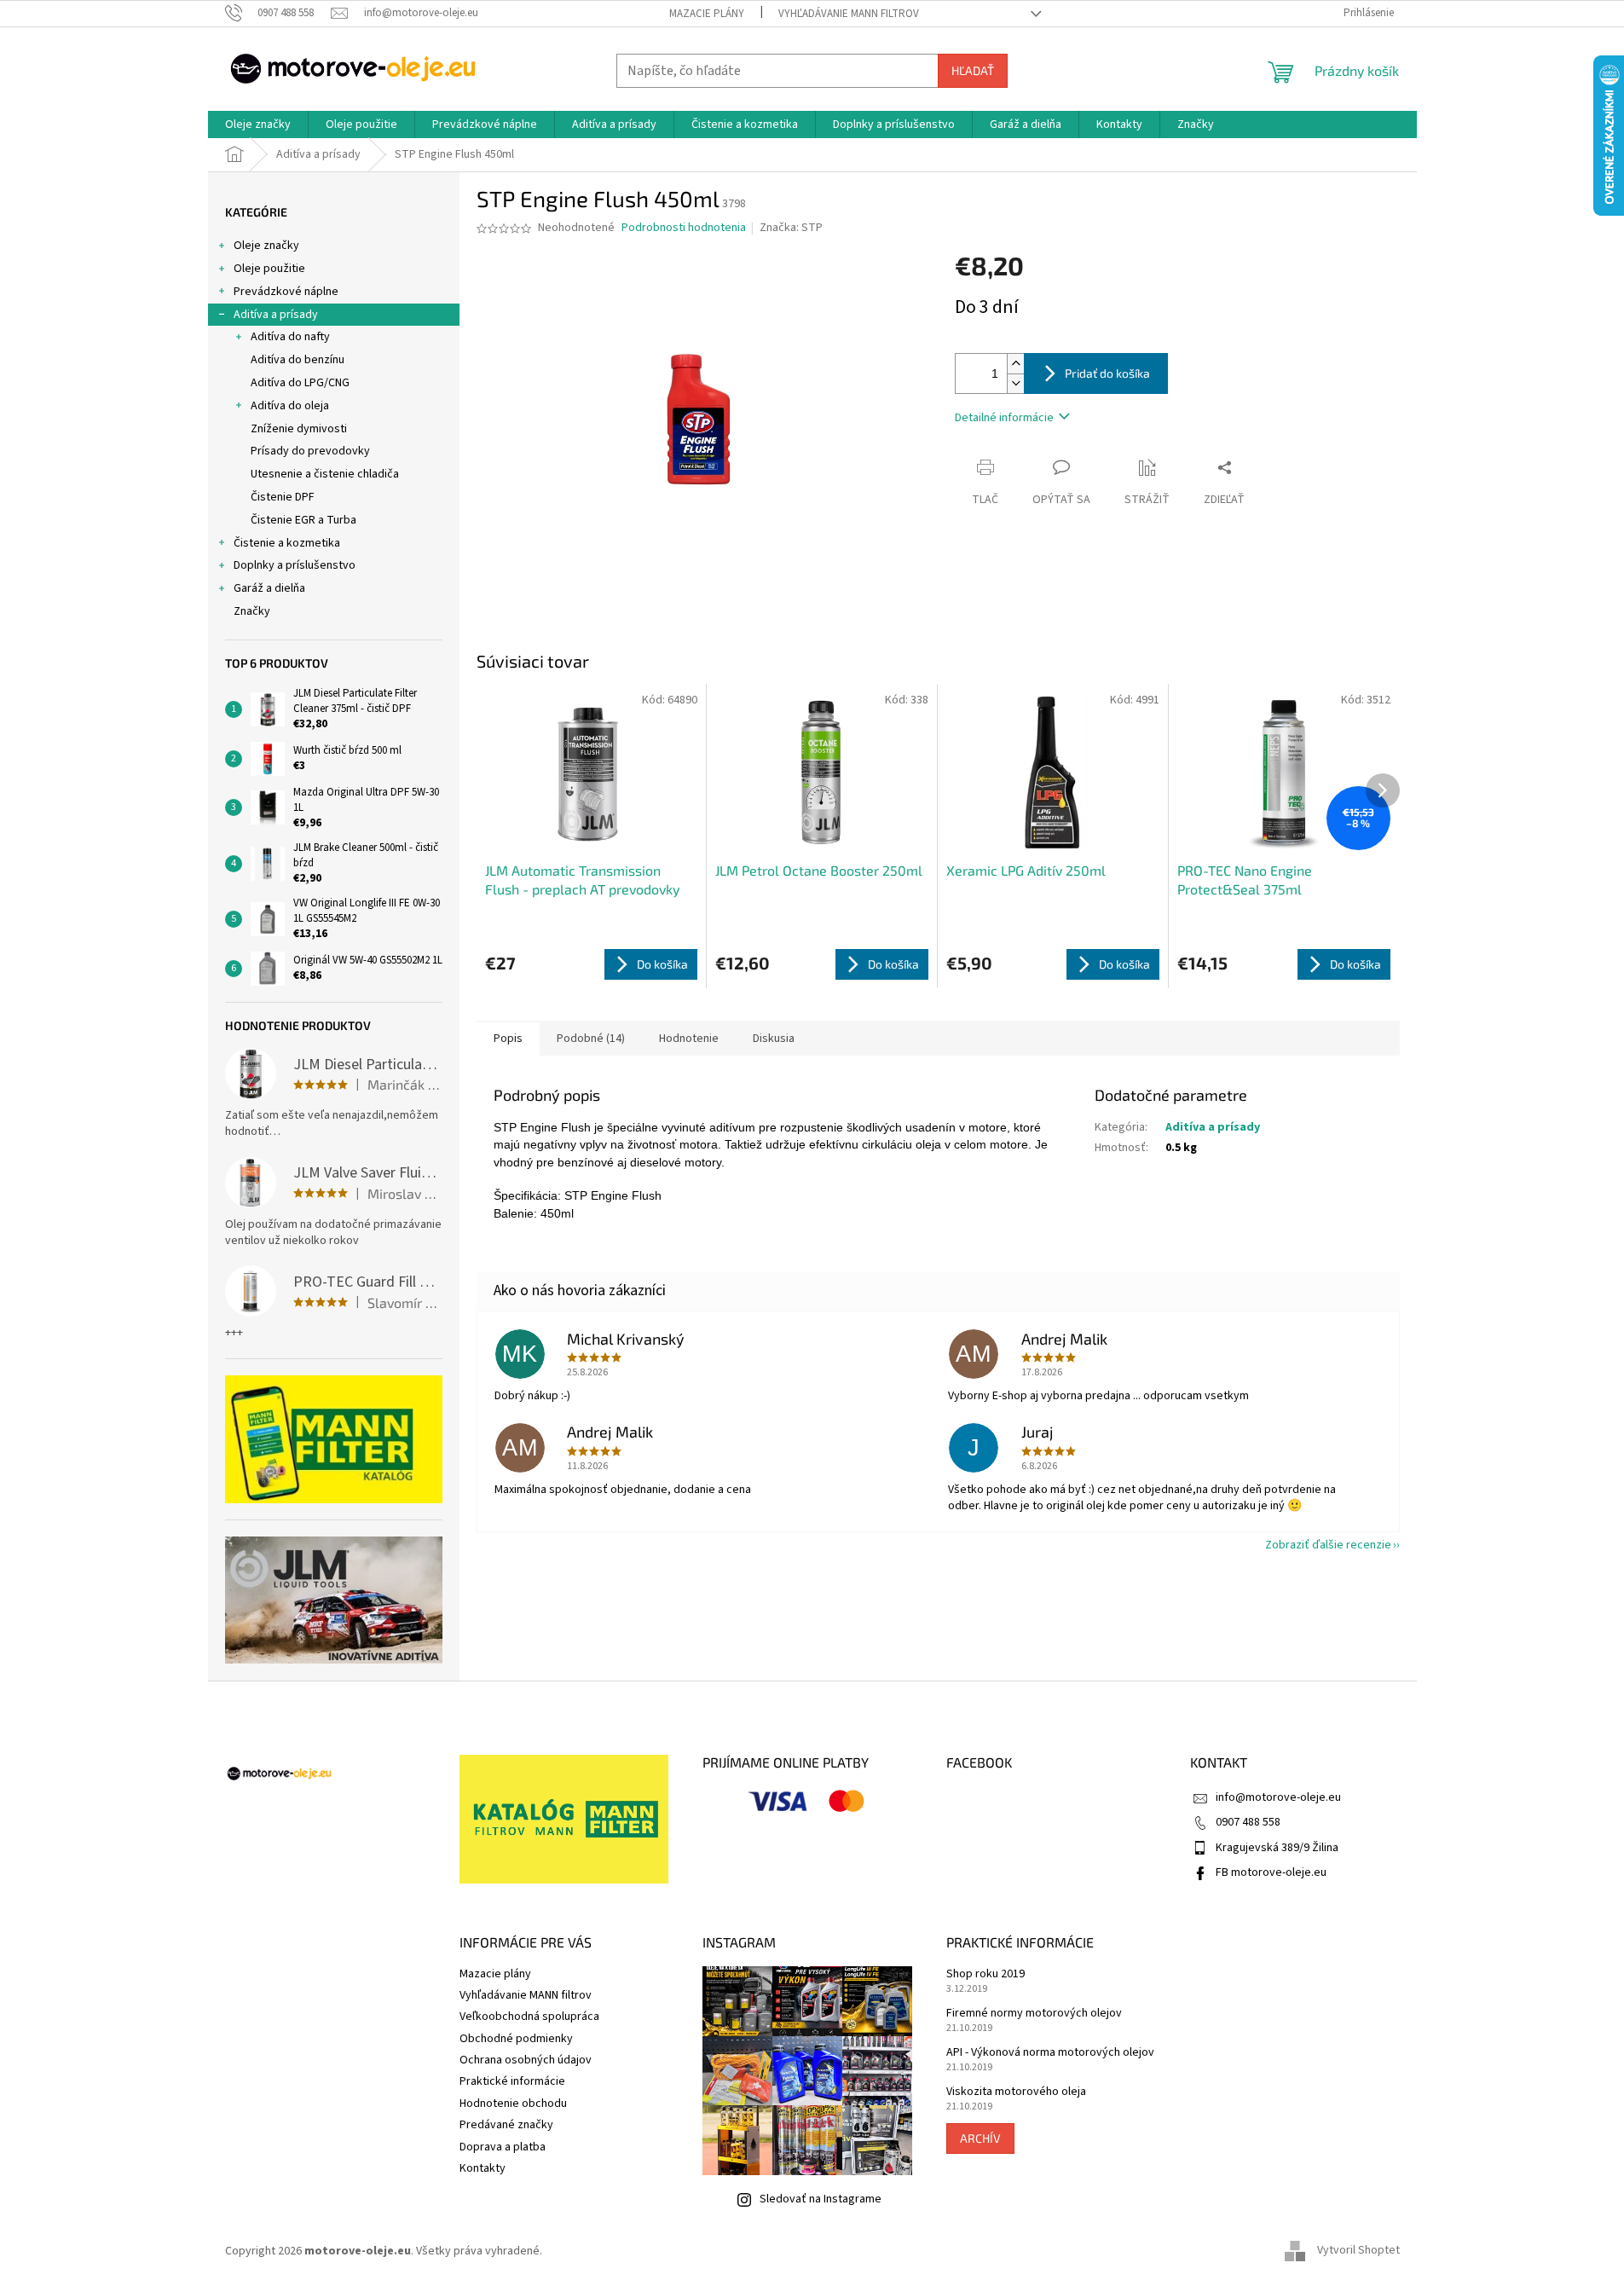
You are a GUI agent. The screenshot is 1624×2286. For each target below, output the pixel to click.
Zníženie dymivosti (299, 429)
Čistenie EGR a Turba (303, 520)
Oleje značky (266, 246)
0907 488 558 (1248, 1822)
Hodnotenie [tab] (689, 1039)
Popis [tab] (508, 1039)
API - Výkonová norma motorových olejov (1050, 2053)
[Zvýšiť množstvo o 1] (1015, 364)
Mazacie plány (707, 14)
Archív (980, 2138)
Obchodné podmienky (516, 2039)
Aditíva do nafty (290, 337)
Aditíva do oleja (290, 406)
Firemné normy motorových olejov (1034, 2014)
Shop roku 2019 (985, 1974)
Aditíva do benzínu (298, 360)
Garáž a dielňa (269, 588)
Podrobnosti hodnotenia (684, 228)
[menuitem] (258, 124)
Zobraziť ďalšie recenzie (1328, 1545)
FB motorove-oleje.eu (1271, 1872)
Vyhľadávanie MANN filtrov (849, 14)
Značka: (791, 228)
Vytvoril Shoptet (1358, 2251)
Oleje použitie (269, 269)
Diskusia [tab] (774, 1039)
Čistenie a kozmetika (287, 543)
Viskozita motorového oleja (1016, 2092)
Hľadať (973, 70)
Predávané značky (506, 2125)
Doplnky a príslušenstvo (295, 565)
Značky (252, 611)
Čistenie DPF (283, 497)
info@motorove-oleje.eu (1278, 1797)
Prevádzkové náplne (286, 292)
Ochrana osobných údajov (526, 2060)
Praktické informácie (512, 2081)
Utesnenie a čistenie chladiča (325, 474)
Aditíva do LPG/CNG (300, 383)
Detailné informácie (1004, 418)
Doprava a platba (503, 2147)
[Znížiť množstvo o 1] (1015, 383)
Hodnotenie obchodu (513, 2104)
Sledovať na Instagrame (821, 2199)
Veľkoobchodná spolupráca (529, 2017)
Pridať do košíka (1107, 373)
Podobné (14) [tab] (591, 1039)
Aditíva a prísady (276, 315)
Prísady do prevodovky (310, 451)
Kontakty (483, 2168)
